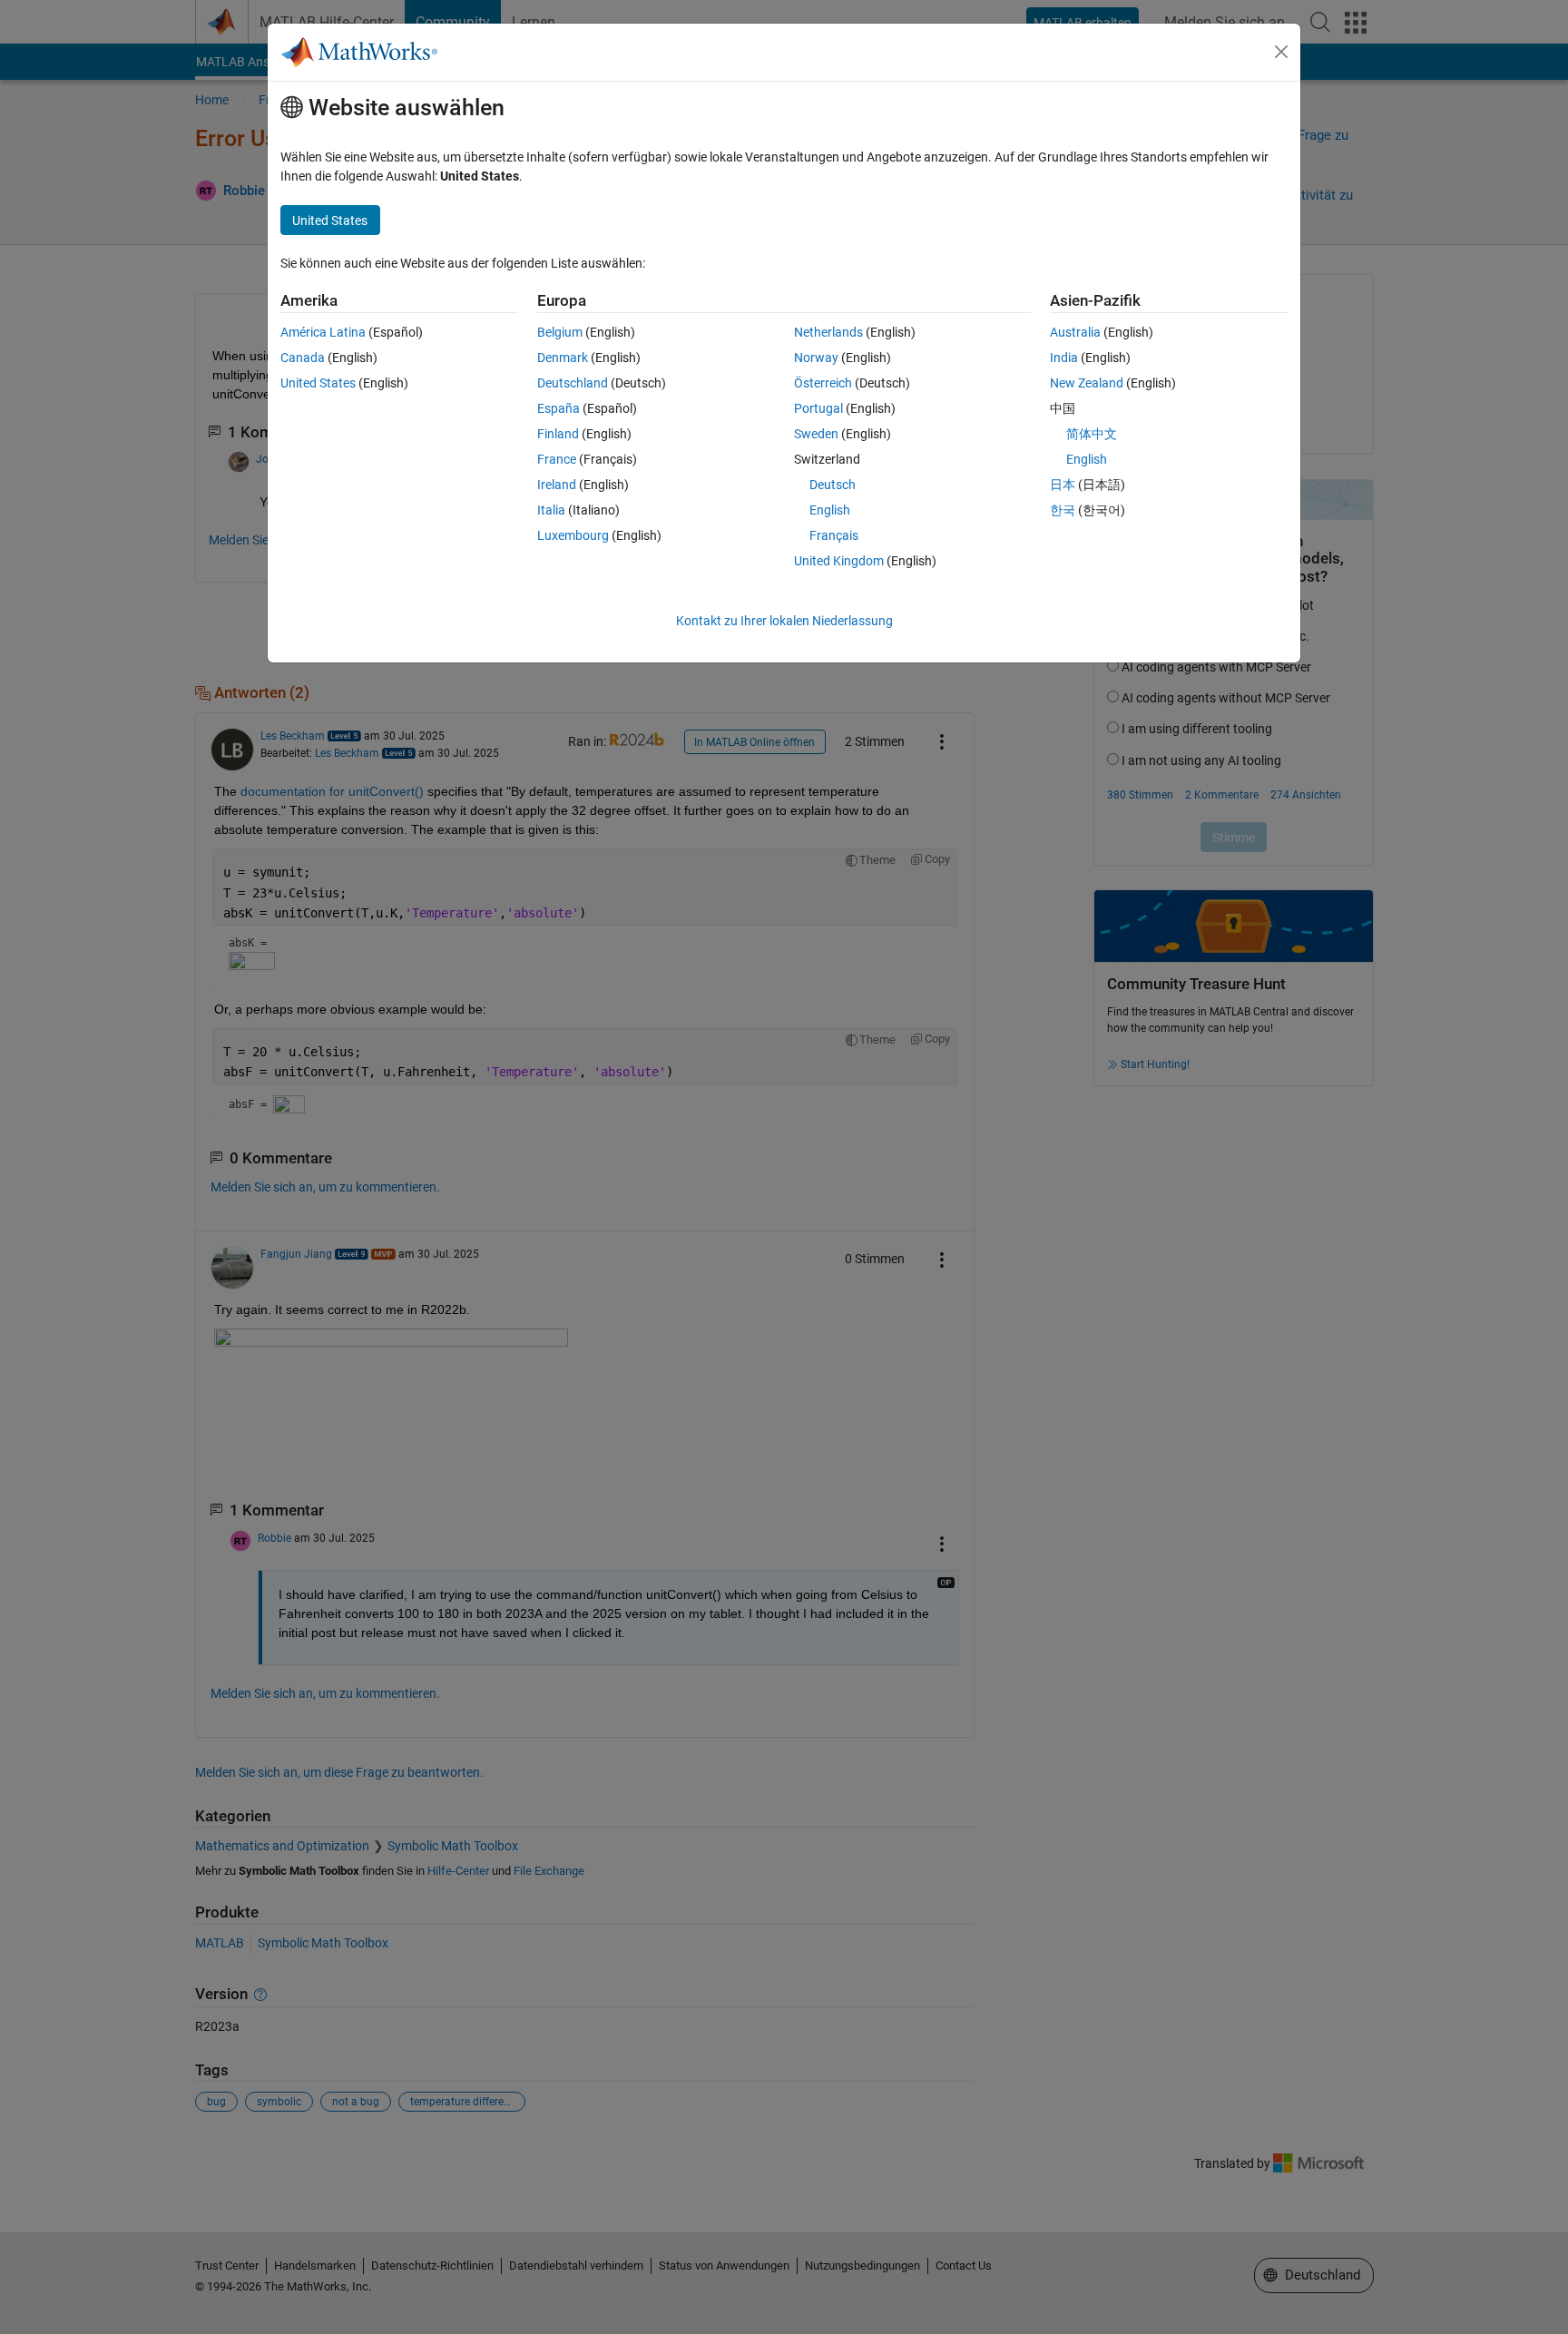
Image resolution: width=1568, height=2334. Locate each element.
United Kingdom (839, 561)
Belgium (560, 332)
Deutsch (833, 485)
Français (834, 535)
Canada (303, 358)
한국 (1063, 510)
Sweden (816, 434)
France (557, 459)
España (559, 408)
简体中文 (1092, 434)
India (1064, 358)
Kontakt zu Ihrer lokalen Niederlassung (784, 621)
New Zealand (1087, 383)
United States (318, 383)
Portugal (818, 408)
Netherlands (828, 332)
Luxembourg (573, 535)
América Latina (323, 332)
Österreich (823, 383)
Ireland (557, 485)
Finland (558, 434)
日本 (1063, 485)
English (830, 510)
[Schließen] (1281, 52)
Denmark (563, 358)
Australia (1075, 332)
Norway (816, 358)
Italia (551, 510)
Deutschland (573, 383)
